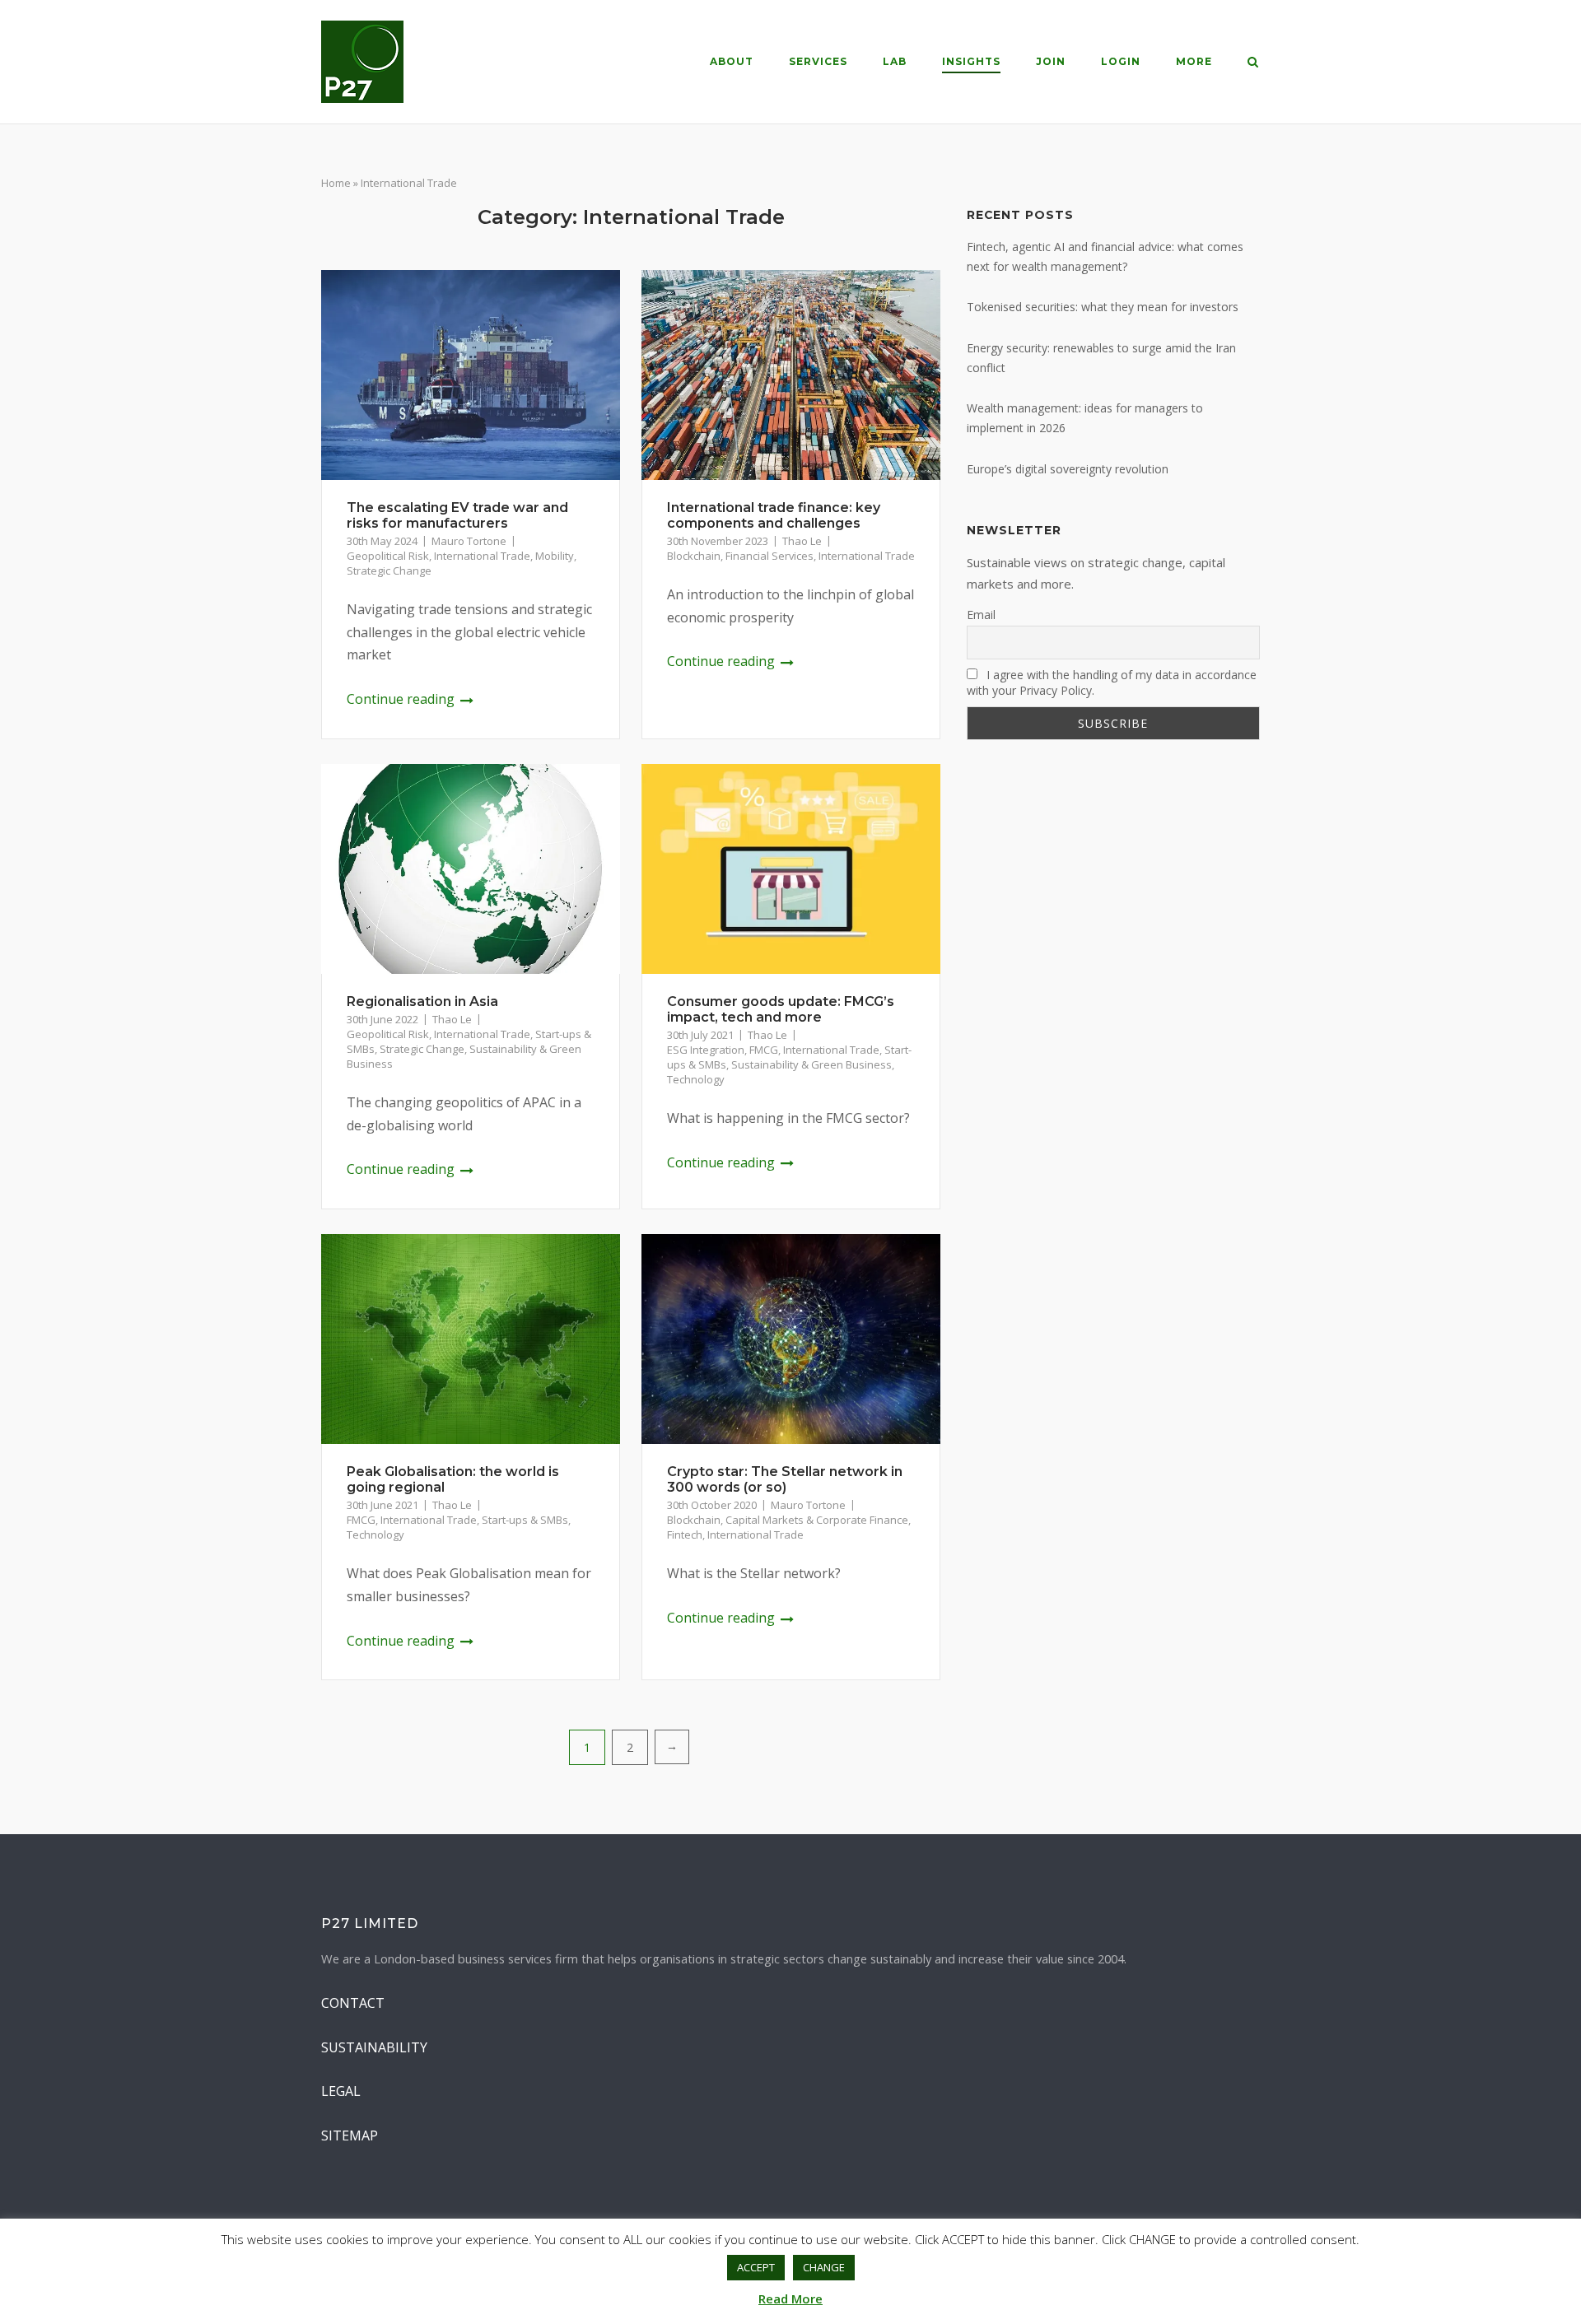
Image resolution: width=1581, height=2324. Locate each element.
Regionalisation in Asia (422, 1001)
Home (336, 183)
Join (1051, 61)
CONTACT (353, 2003)
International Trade (482, 556)
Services (818, 61)
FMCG (764, 1050)
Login (1121, 61)
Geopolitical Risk (388, 556)
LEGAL (341, 2091)
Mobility (555, 556)
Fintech (685, 1535)
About (732, 61)
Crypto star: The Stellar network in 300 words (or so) (785, 1479)
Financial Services (770, 556)
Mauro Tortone (469, 541)
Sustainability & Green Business (811, 1064)
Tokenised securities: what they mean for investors (1103, 307)
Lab (895, 61)
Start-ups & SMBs (525, 1520)
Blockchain (694, 556)
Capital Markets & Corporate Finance (817, 1520)
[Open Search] (1253, 63)
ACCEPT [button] (756, 2267)
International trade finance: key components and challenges (774, 515)
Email (981, 615)
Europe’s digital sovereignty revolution (1068, 469)
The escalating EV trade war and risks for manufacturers (457, 515)
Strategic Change (389, 571)
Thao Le (802, 541)
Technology (696, 1079)
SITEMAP (350, 2135)
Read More (790, 2298)
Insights (971, 61)
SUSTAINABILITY (374, 2047)
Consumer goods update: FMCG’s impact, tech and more (781, 1009)
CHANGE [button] (824, 2267)
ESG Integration (706, 1050)
